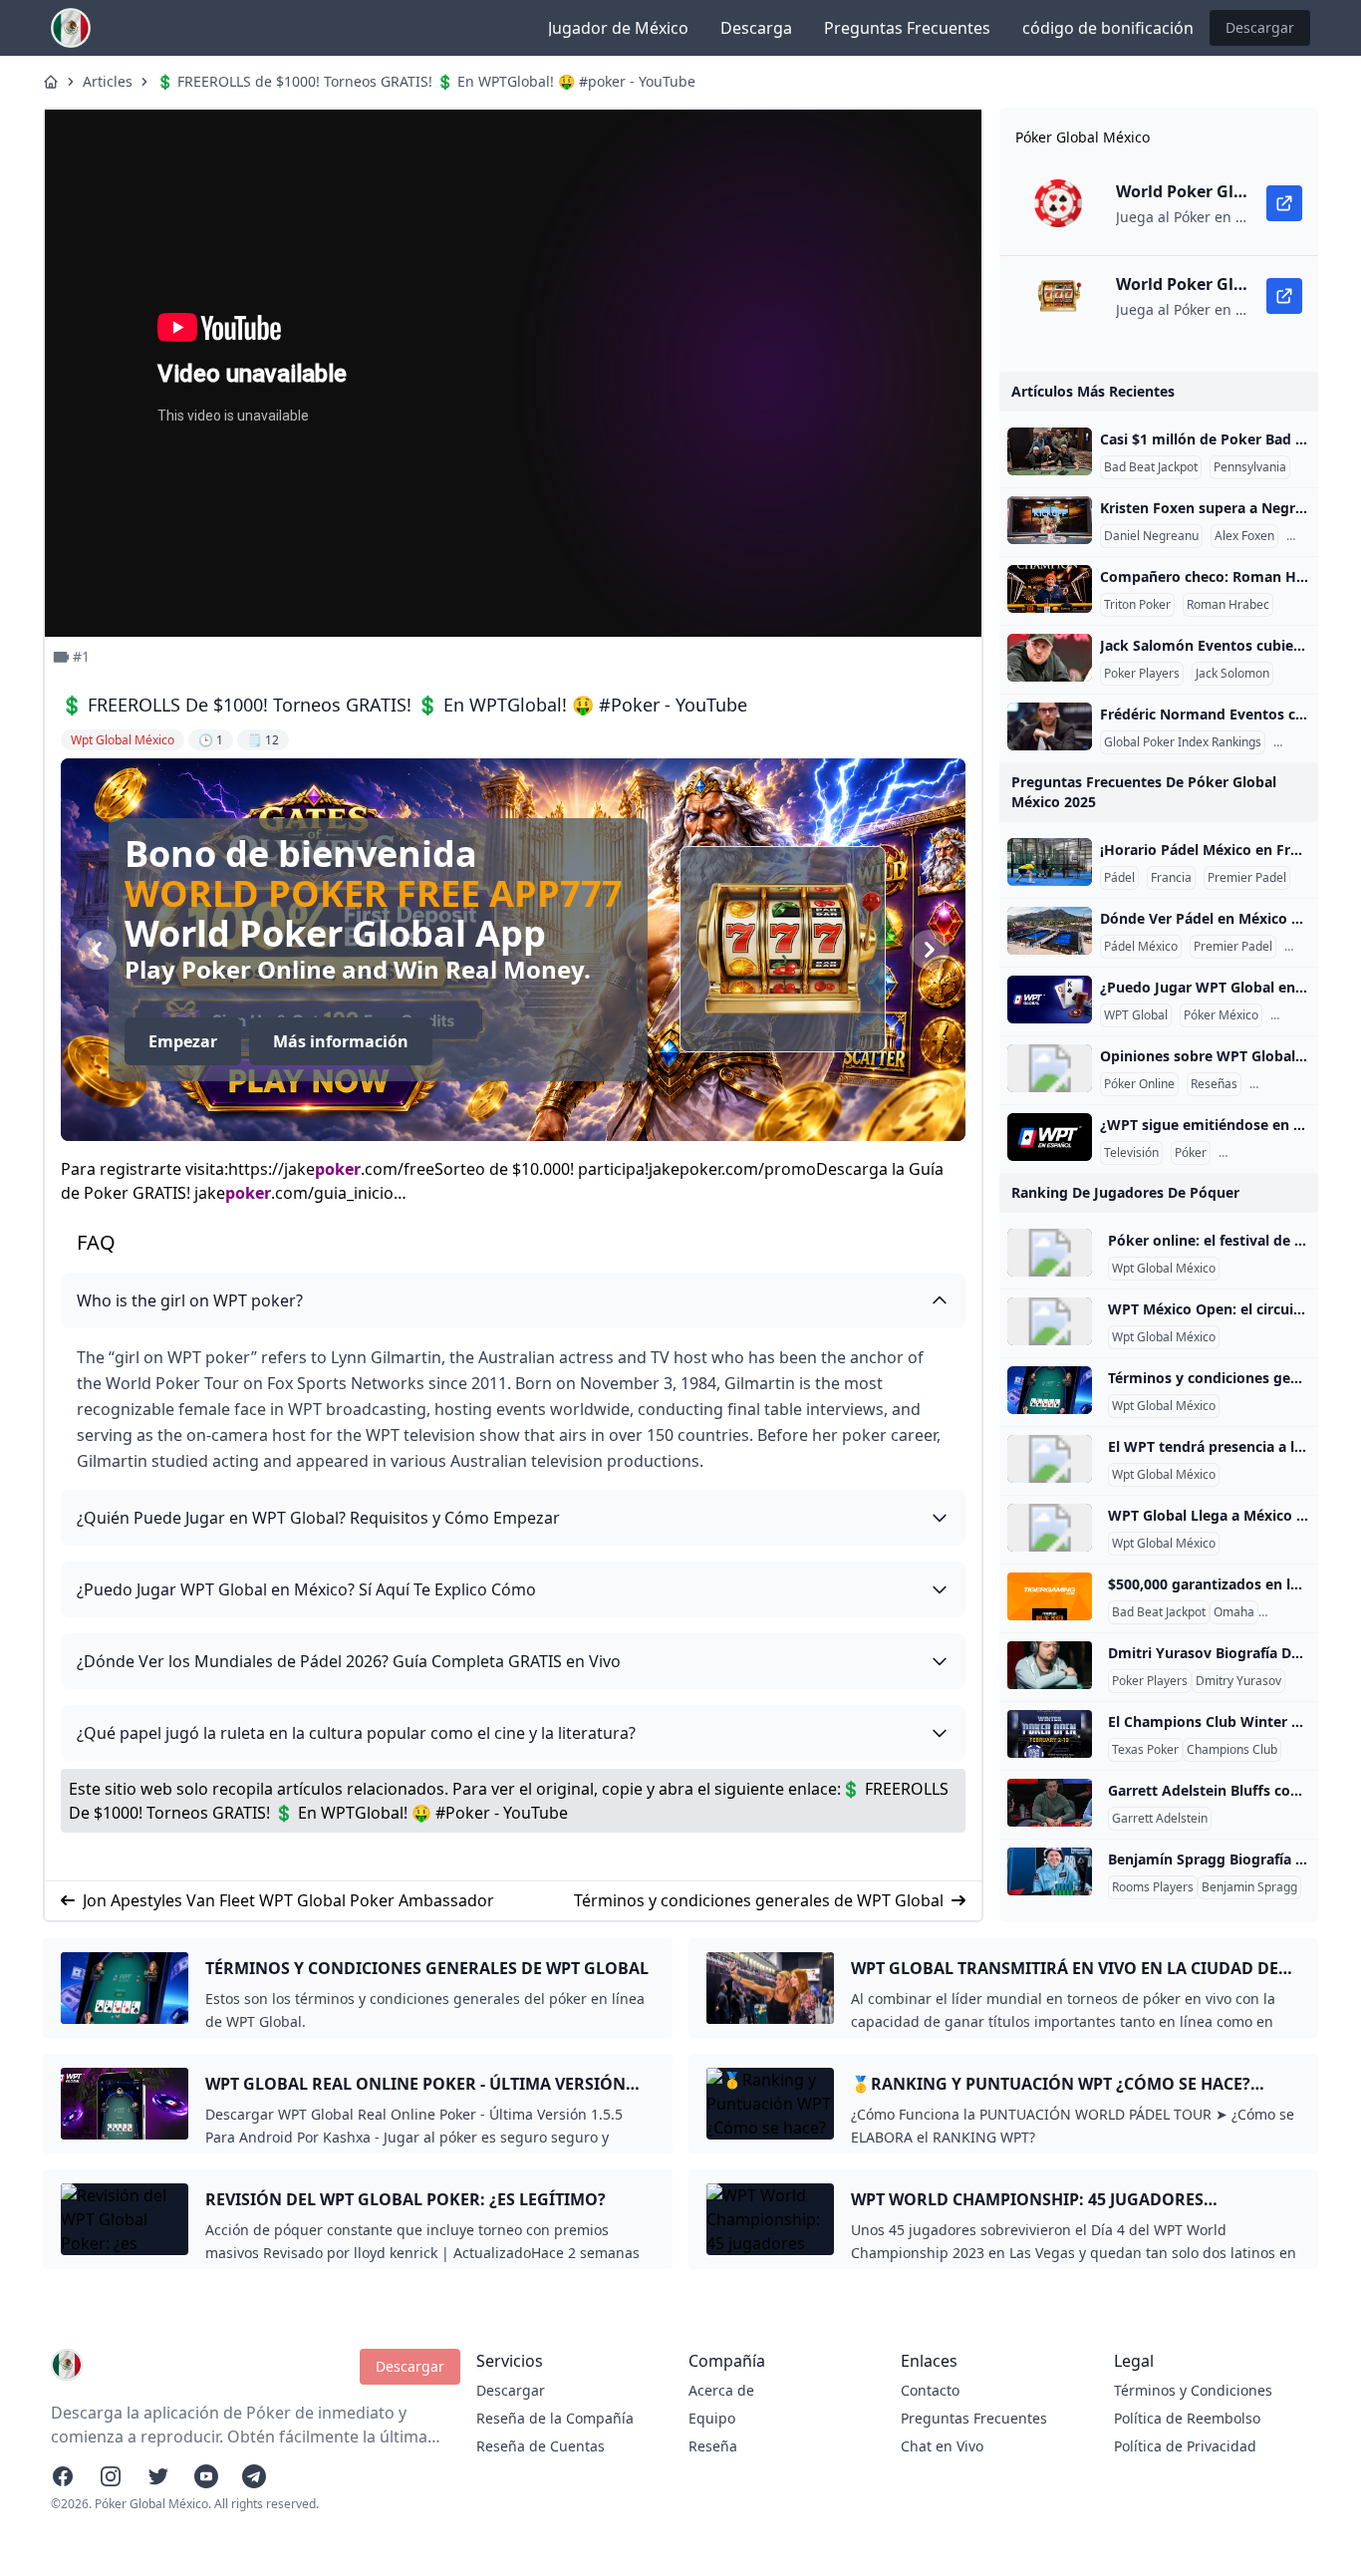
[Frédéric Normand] (1050, 726)
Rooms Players (1153, 1887)
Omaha (1234, 1612)
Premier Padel (1247, 878)
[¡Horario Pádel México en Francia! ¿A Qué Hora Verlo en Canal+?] (1050, 862)
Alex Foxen (1244, 536)
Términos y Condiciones (1193, 2390)
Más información (495, 1041)
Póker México (1221, 1015)
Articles (108, 81)
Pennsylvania (1250, 467)
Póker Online (1139, 1084)
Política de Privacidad (1185, 2446)
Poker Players (1142, 674)
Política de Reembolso (1187, 2418)
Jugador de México (618, 28)
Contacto (930, 2390)
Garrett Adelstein (1160, 1819)
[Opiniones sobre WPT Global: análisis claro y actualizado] (1050, 1068)
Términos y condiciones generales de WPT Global (759, 1900)
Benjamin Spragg (1249, 1887)
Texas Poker (1145, 1750)
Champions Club (1232, 1750)
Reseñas (1214, 1084)
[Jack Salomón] (1050, 658)
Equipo (712, 2418)
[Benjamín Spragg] (1050, 1871)
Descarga (756, 28)
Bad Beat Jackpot (1151, 467)
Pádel (1119, 878)
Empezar (337, 1041)
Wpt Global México (1164, 1269)
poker (338, 1169)
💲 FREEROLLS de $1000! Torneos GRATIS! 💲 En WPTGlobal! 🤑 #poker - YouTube (426, 81)
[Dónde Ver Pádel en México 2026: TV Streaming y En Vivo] (1050, 931)
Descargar (1260, 27)
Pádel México (1141, 947)
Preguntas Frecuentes (907, 28)
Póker (1191, 1153)
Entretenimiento (1267, 1153)
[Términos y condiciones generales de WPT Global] (1050, 1390)
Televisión (1131, 1153)
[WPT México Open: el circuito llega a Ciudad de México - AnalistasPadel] (1050, 1321)
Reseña (713, 2446)
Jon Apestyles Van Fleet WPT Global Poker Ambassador (288, 1900)
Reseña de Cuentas (541, 2446)
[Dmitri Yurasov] (1050, 1665)
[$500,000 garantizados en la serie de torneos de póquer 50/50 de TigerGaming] (1050, 1596)
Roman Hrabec (1228, 605)
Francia (1171, 878)
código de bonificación (1108, 28)
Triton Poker (1137, 605)
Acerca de (721, 2390)
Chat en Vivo (942, 2446)
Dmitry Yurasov (1238, 1681)
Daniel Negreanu (1151, 536)
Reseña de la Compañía (555, 2418)
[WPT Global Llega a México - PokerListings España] (1050, 1528)
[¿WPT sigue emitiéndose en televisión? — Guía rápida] (1050, 1137)
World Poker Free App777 (528, 893)
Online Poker (1298, 1612)
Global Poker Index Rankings (1183, 742)
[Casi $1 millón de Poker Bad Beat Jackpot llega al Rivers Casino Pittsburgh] (1050, 451)
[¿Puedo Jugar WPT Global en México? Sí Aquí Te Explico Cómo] (1050, 1000)
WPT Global (1136, 1015)
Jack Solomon (1232, 674)
